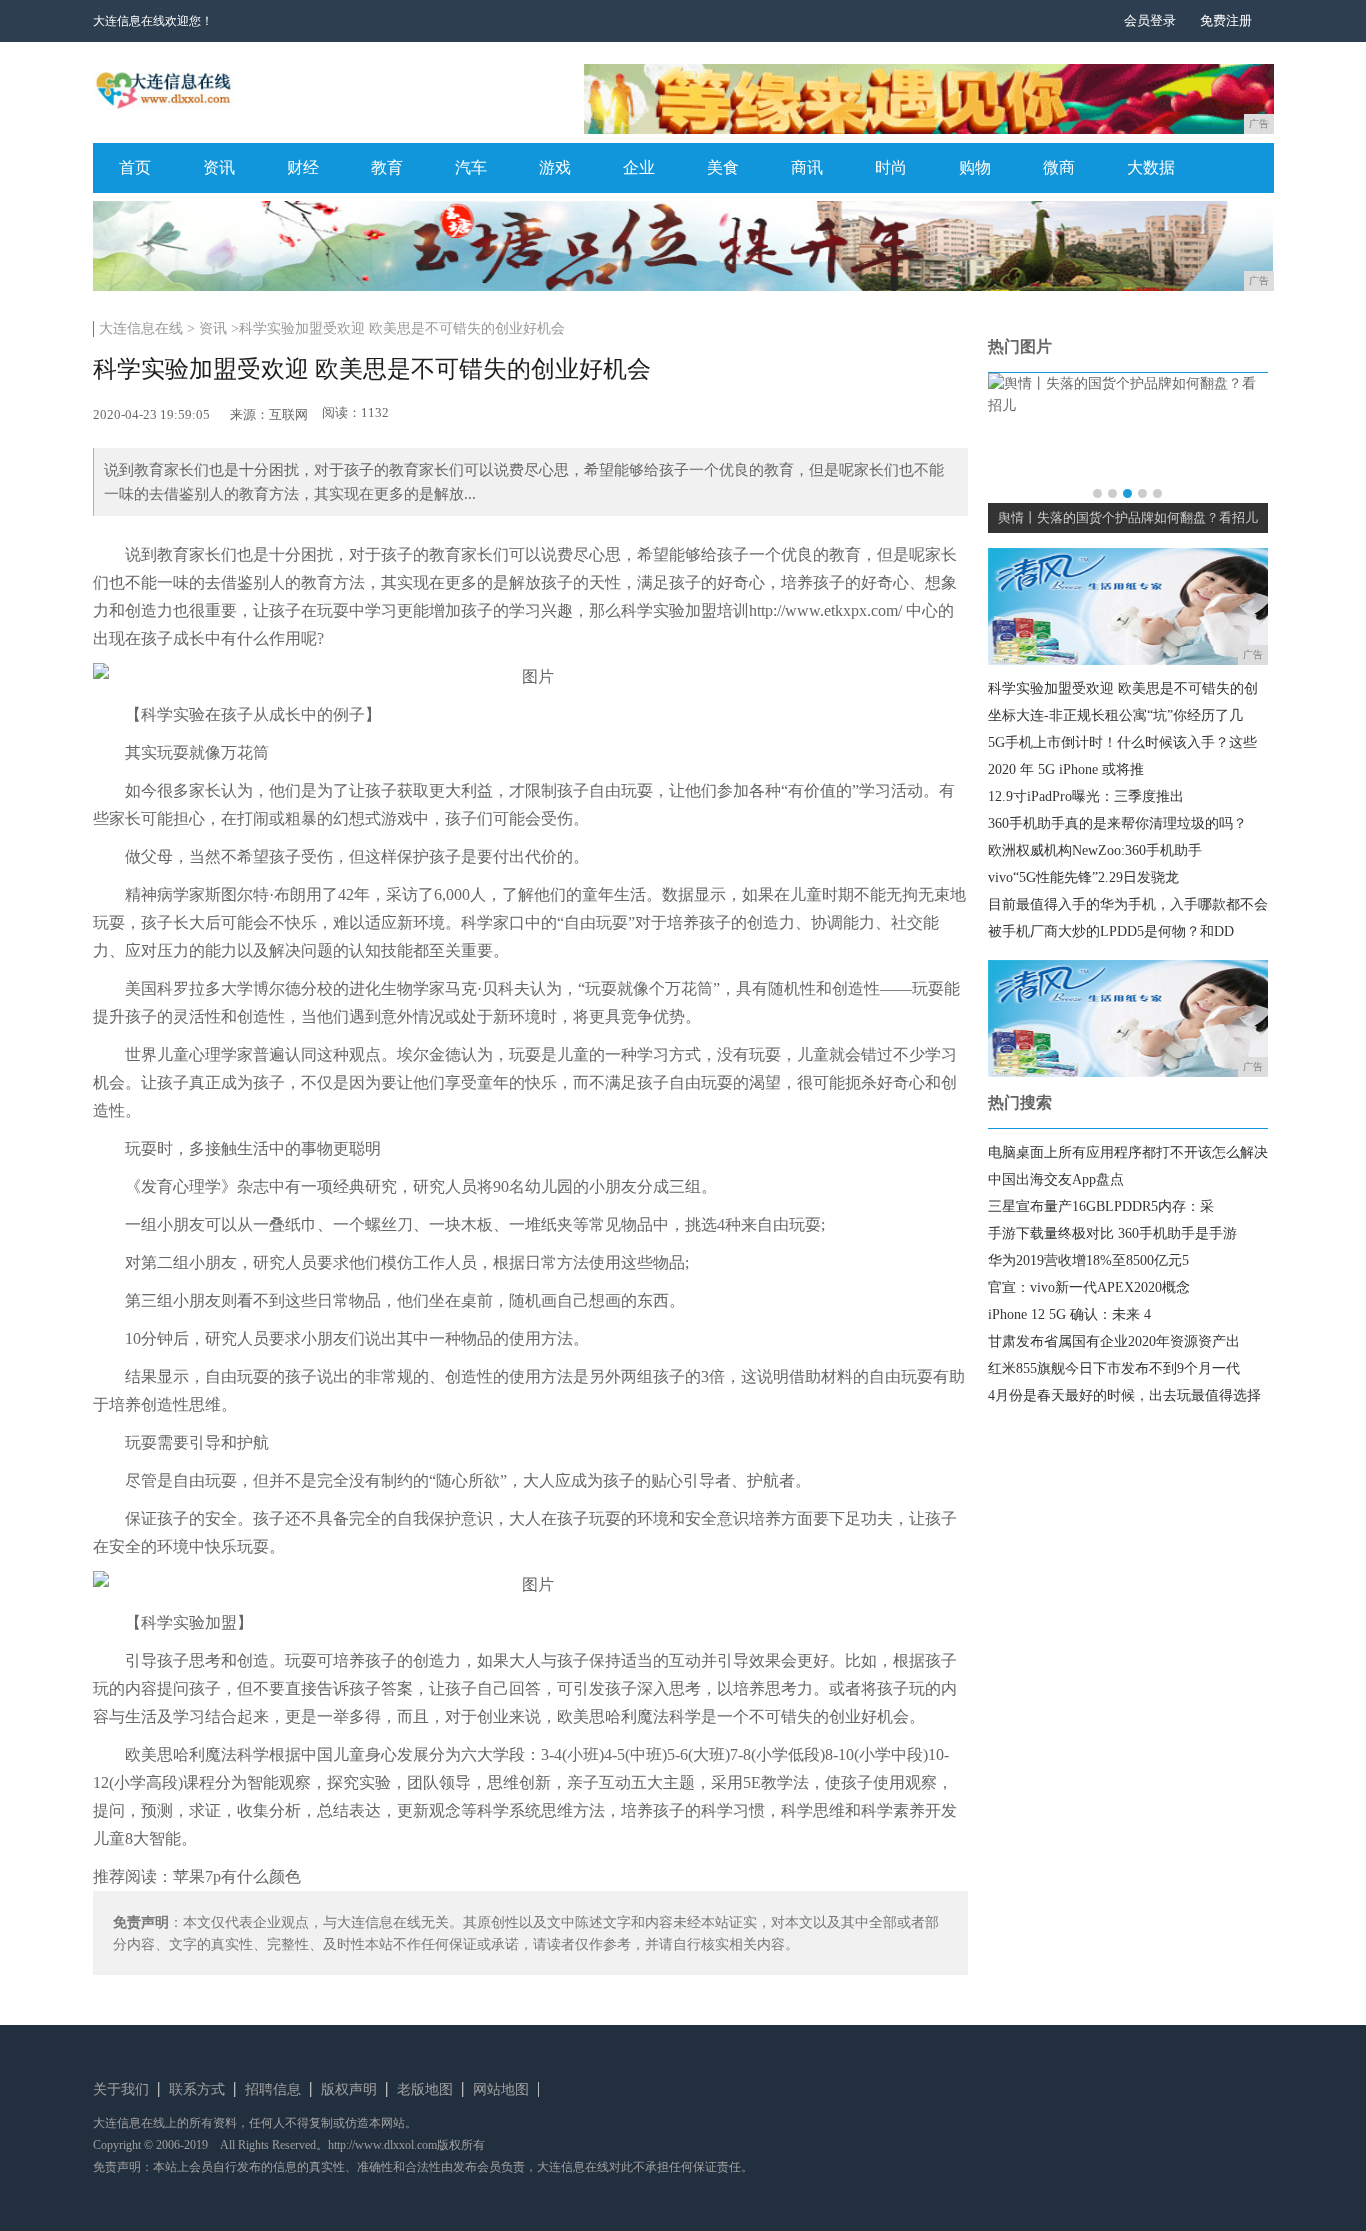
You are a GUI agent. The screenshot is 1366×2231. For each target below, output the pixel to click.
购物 (975, 167)
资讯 (219, 167)
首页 (135, 167)
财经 (303, 167)
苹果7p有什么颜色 (237, 1876)
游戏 (555, 167)
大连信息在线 (141, 328)
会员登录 (1150, 20)
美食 (723, 167)
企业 (639, 167)
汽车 (471, 167)
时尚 (891, 167)
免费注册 (1226, 20)
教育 (387, 167)
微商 (1059, 167)
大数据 (1151, 167)
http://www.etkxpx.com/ (825, 610)
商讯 (807, 167)
